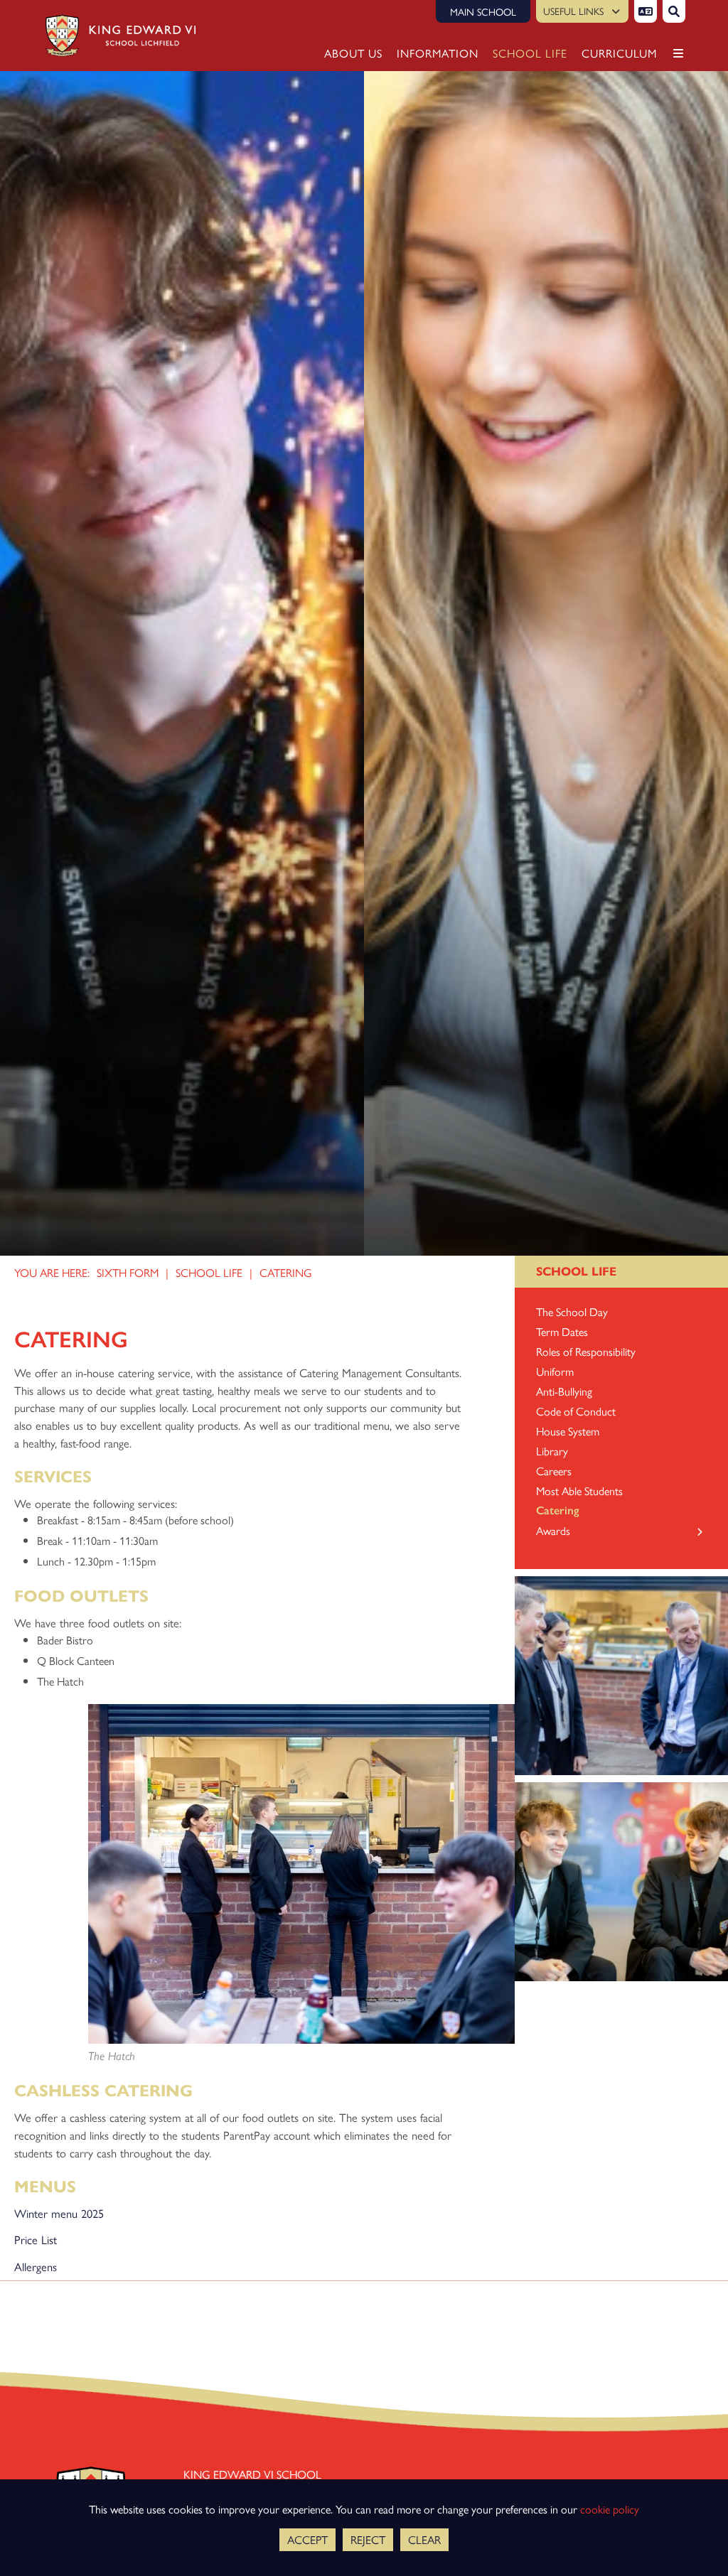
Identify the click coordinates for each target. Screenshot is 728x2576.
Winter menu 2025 (59, 2213)
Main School (483, 11)
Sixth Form (128, 1272)
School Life (209, 1272)
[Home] (116, 36)
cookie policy (610, 2509)
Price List (36, 2239)
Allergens (36, 2266)
